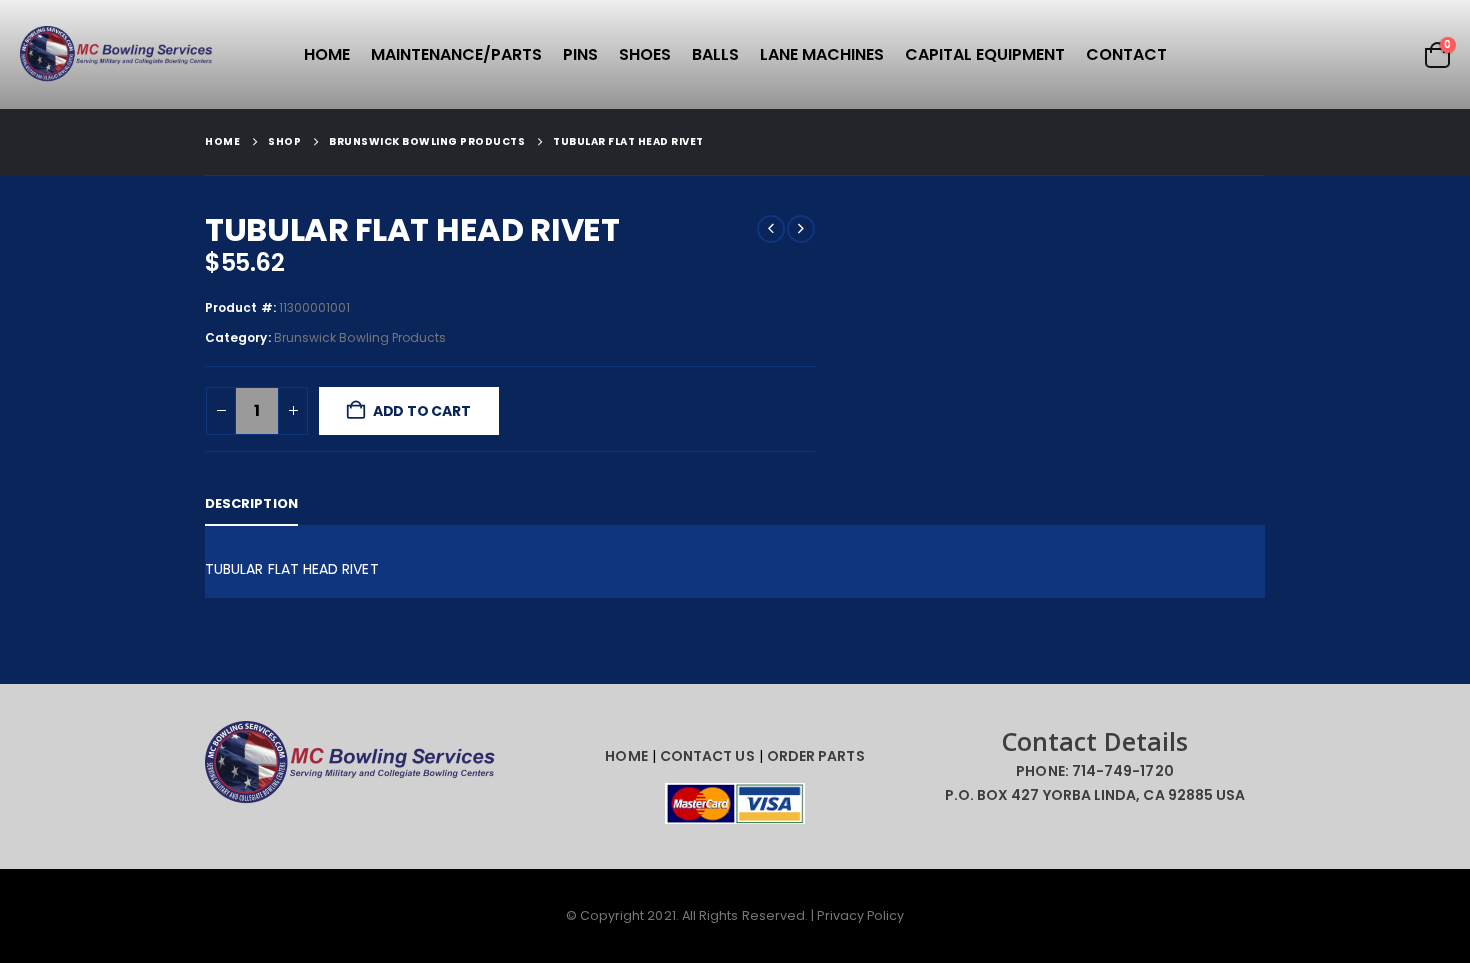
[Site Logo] (119, 54)
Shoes (645, 54)
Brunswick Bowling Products (360, 337)
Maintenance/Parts (456, 54)
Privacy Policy (860, 915)
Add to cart (422, 411)
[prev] (771, 229)
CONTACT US (707, 756)
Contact (1126, 54)
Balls (715, 54)
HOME (626, 756)
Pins (580, 54)
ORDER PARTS (816, 756)
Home (327, 54)
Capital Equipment (985, 54)
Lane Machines (822, 54)
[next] (801, 229)
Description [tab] (251, 503)
